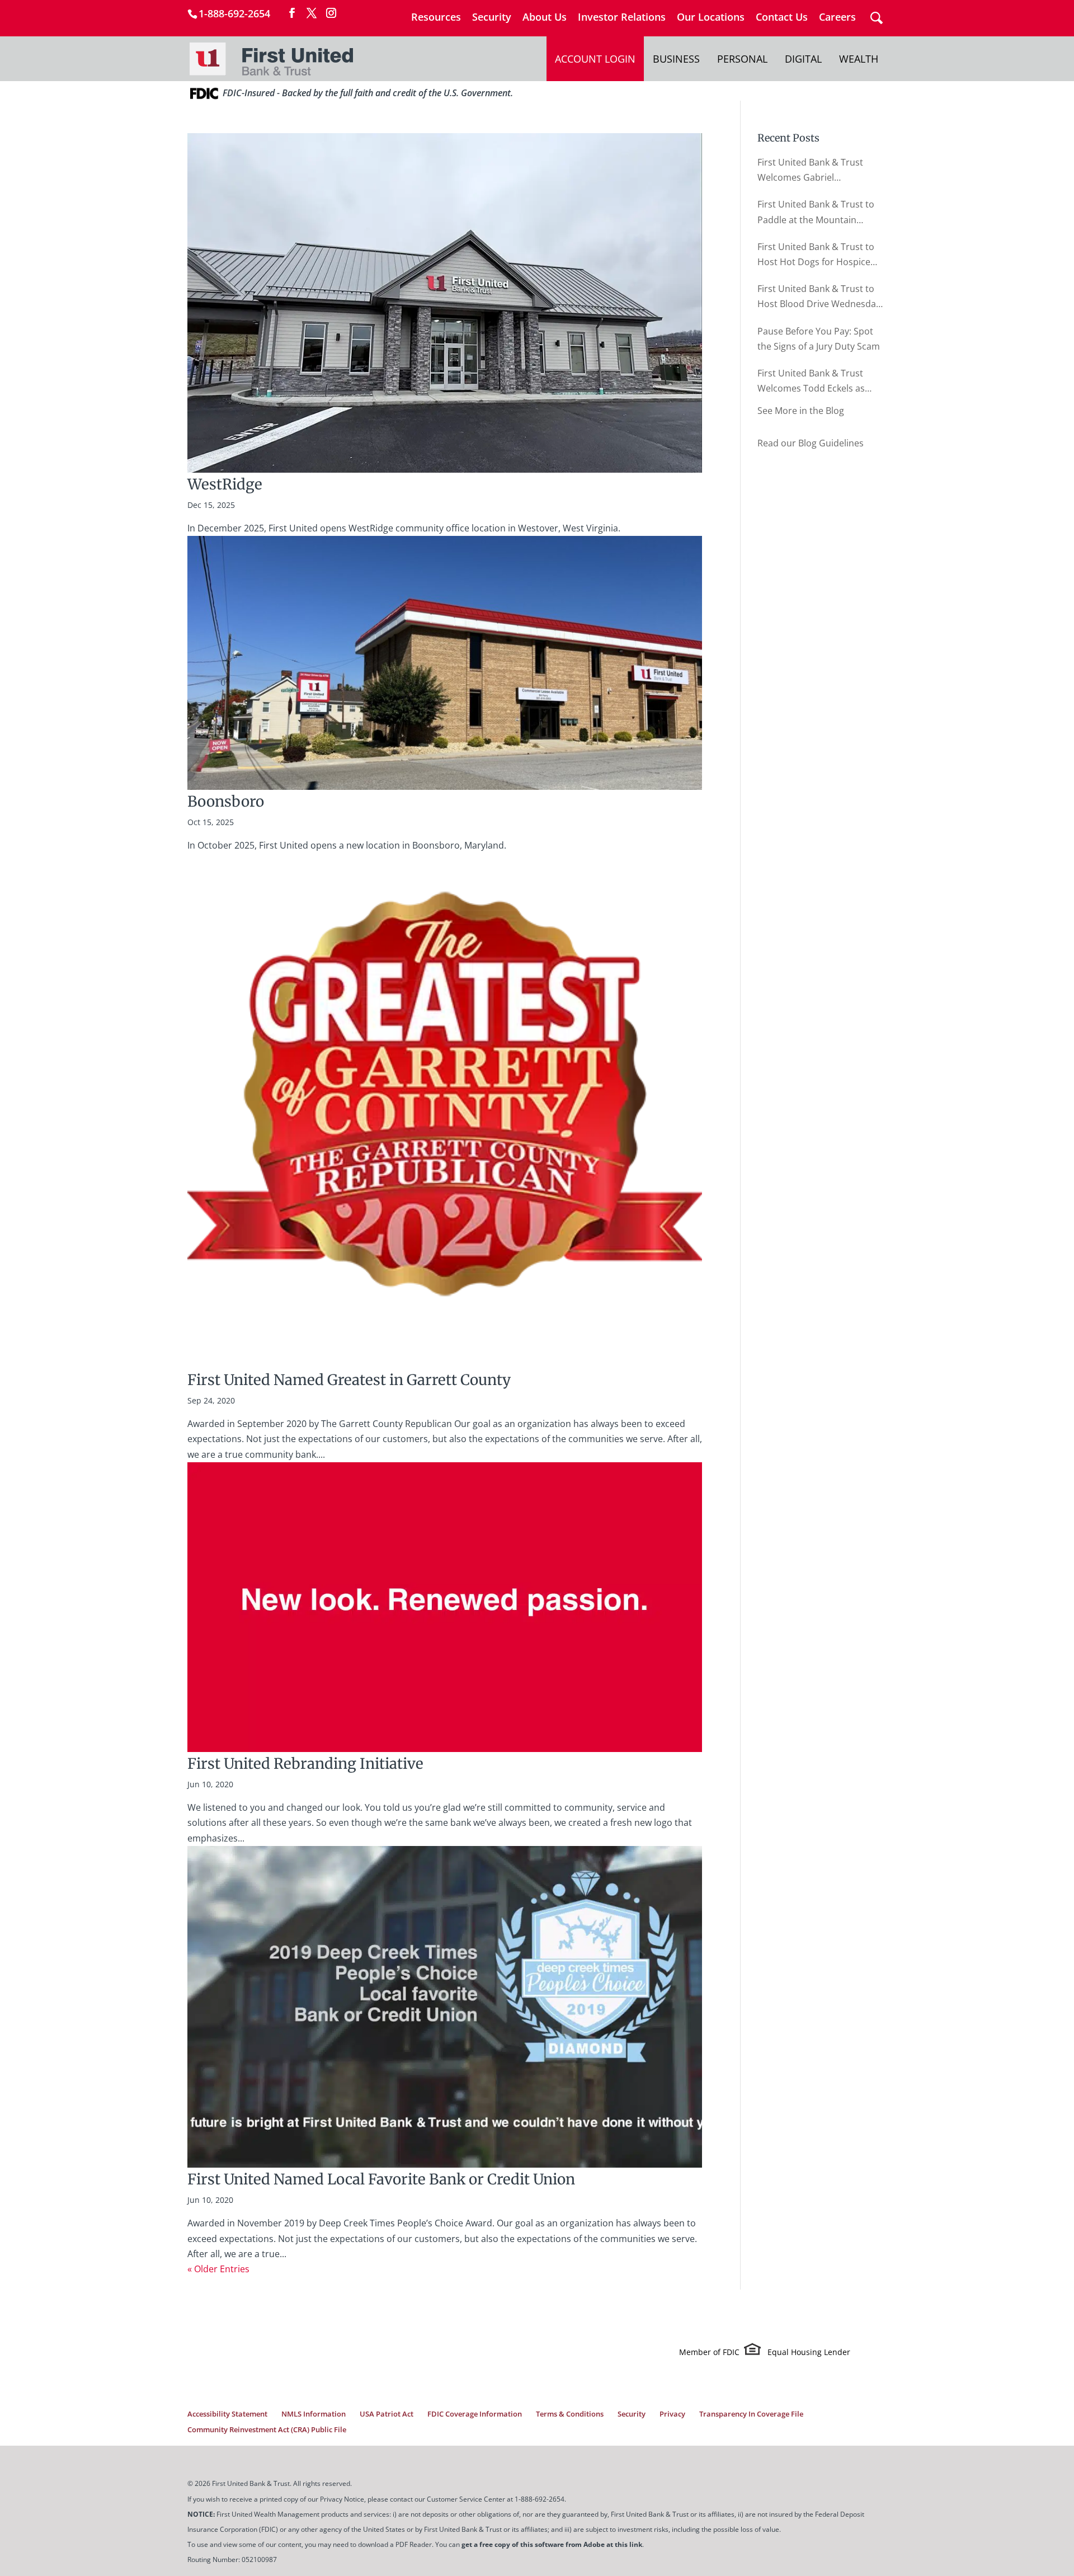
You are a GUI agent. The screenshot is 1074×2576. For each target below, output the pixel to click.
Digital (803, 59)
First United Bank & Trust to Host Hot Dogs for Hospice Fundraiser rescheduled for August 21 (816, 255)
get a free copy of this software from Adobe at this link (552, 2544)
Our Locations (711, 18)
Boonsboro (226, 801)
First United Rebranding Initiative (305, 1763)
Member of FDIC (709, 2352)
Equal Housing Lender (809, 2352)
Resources (436, 18)
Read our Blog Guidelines (811, 443)
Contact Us (782, 18)
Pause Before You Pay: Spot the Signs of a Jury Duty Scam (819, 339)
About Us (545, 18)
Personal (742, 59)
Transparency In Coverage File (751, 2414)
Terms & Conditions (570, 2414)
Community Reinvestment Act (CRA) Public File (267, 2429)
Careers (837, 18)
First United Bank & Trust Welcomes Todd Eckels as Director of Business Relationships (811, 382)
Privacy (672, 2414)
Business (676, 59)
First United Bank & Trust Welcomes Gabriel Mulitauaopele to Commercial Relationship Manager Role (820, 171)
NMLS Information (314, 2414)
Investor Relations (622, 18)
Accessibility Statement (227, 2414)
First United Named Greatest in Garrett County (349, 1380)
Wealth (859, 59)
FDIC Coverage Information (475, 2414)
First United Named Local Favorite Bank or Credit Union (381, 2179)
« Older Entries (218, 2269)
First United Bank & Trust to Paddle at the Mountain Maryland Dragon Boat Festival (816, 213)
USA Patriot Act (387, 2414)
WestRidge (225, 484)
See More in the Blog (801, 411)
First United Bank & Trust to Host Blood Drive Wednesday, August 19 (820, 297)
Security (492, 18)
